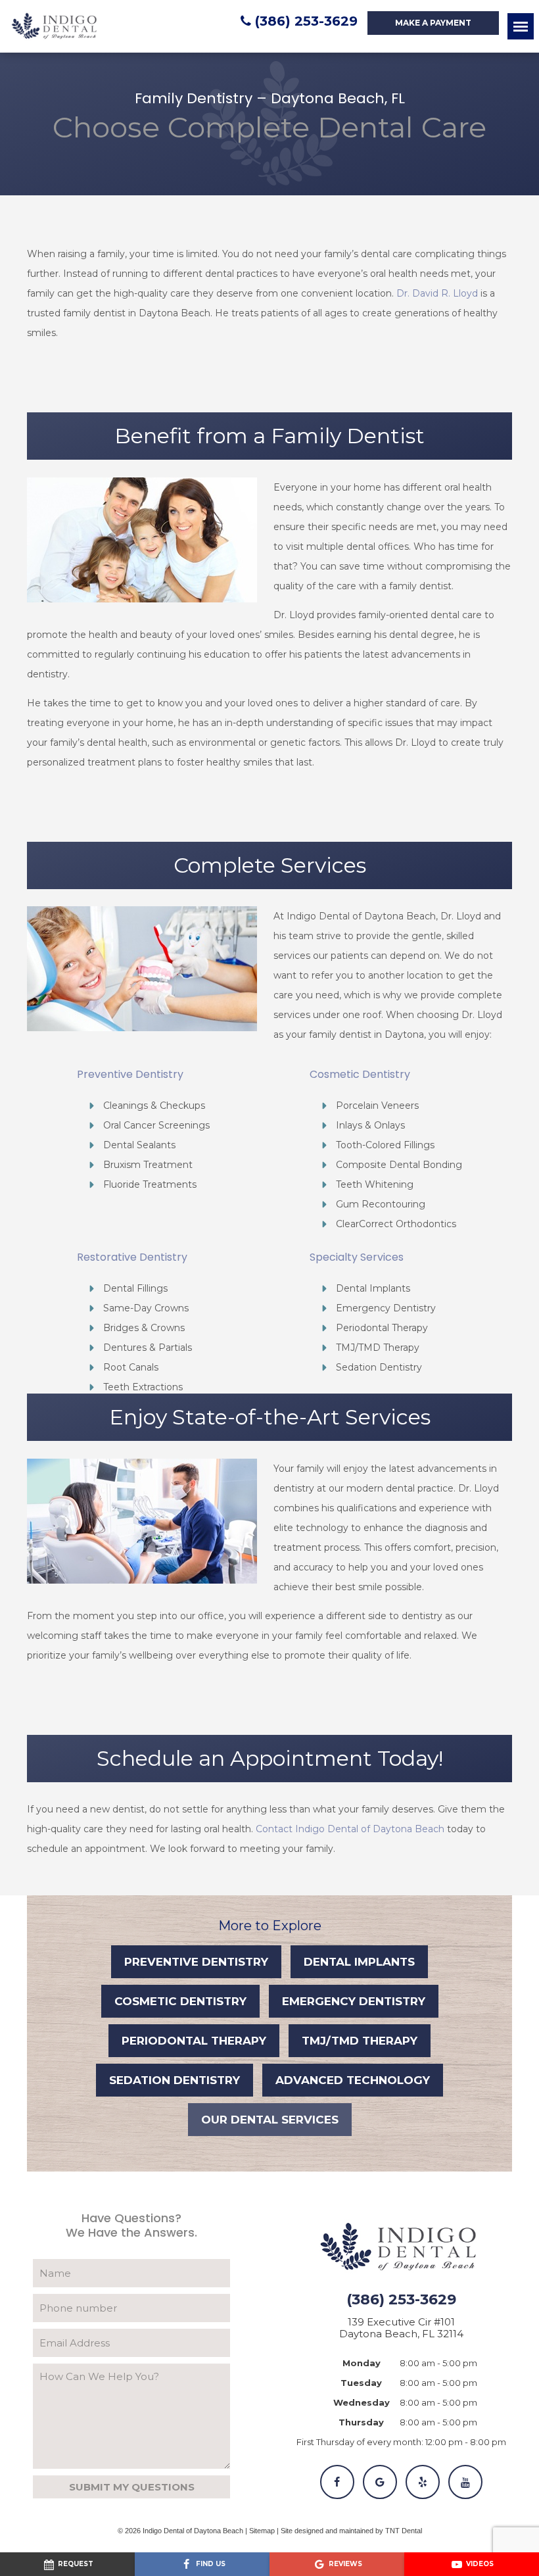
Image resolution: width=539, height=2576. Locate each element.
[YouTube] (465, 2482)
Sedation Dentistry (175, 2080)
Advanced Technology (353, 2080)
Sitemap (262, 2531)
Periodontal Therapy (194, 2041)
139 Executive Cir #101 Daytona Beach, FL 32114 (401, 2328)
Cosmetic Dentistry (180, 2001)
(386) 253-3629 (306, 21)
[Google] (380, 2482)
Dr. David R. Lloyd (437, 293)
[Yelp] (423, 2482)
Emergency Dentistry (354, 2001)
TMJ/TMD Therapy (360, 2041)
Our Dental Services (270, 2120)
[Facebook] (337, 2482)
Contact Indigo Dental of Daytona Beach (350, 1829)
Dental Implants (359, 1962)
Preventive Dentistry (196, 1962)
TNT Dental (404, 2531)
